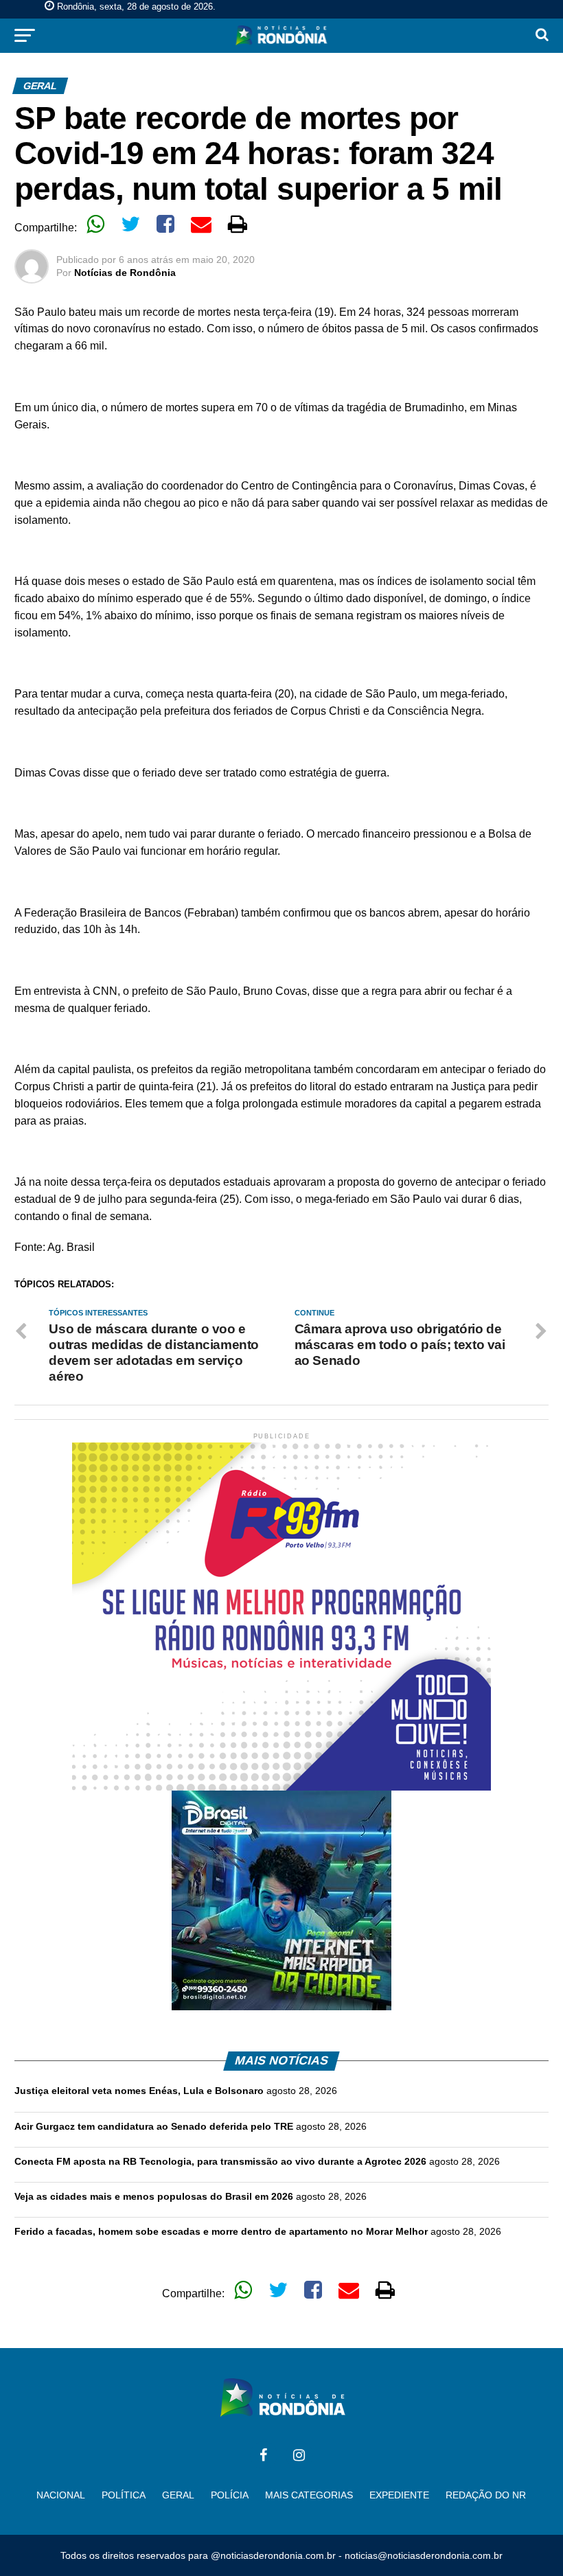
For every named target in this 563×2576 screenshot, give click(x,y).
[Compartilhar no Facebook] (165, 224)
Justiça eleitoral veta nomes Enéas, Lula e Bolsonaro (139, 2091)
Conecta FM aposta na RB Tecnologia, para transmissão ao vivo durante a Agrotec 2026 (220, 2161)
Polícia (230, 2495)
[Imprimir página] (238, 224)
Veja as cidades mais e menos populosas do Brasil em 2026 (154, 2196)
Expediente (399, 2495)
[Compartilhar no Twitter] (130, 224)
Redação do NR (486, 2495)
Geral (178, 2495)
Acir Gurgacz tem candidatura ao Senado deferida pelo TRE (154, 2126)
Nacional (61, 2495)
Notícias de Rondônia (125, 273)
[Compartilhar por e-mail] (201, 224)
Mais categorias (309, 2495)
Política (124, 2495)
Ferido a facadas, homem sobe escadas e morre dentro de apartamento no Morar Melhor (221, 2231)
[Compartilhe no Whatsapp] (95, 224)
